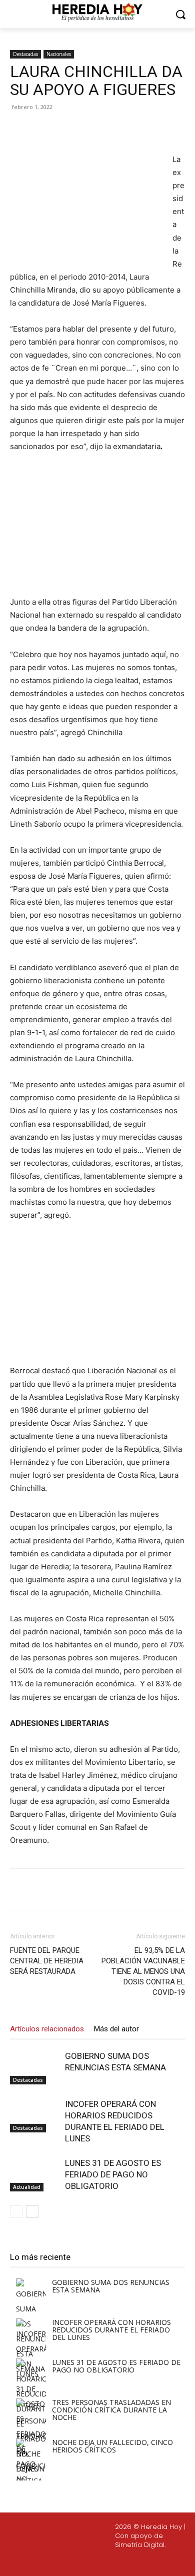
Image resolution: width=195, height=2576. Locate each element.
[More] (144, 130)
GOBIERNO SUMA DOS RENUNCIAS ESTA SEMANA (111, 2286)
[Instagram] (79, 2561)
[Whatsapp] (151, 2561)
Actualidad (27, 2187)
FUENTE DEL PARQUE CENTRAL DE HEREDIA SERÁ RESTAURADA (47, 1961)
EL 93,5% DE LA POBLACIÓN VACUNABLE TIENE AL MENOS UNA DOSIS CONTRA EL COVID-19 (143, 1971)
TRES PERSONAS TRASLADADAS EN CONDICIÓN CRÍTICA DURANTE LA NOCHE (111, 2410)
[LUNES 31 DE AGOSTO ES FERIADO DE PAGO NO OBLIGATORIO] (35, 2175)
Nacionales (59, 54)
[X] (74, 130)
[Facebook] (51, 130)
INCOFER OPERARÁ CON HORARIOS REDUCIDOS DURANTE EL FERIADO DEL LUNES (111, 2330)
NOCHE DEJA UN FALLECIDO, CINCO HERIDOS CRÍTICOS (112, 2446)
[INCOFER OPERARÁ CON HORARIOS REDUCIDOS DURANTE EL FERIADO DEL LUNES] (35, 2116)
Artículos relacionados (47, 2029)
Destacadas (25, 54)
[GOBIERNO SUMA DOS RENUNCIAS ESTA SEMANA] (35, 2068)
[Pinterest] (97, 130)
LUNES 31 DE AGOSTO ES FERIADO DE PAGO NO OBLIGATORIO (113, 2174)
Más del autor (116, 2029)
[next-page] (32, 2212)
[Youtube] (127, 2561)
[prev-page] (16, 2212)
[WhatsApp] (120, 130)
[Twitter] (103, 2561)
